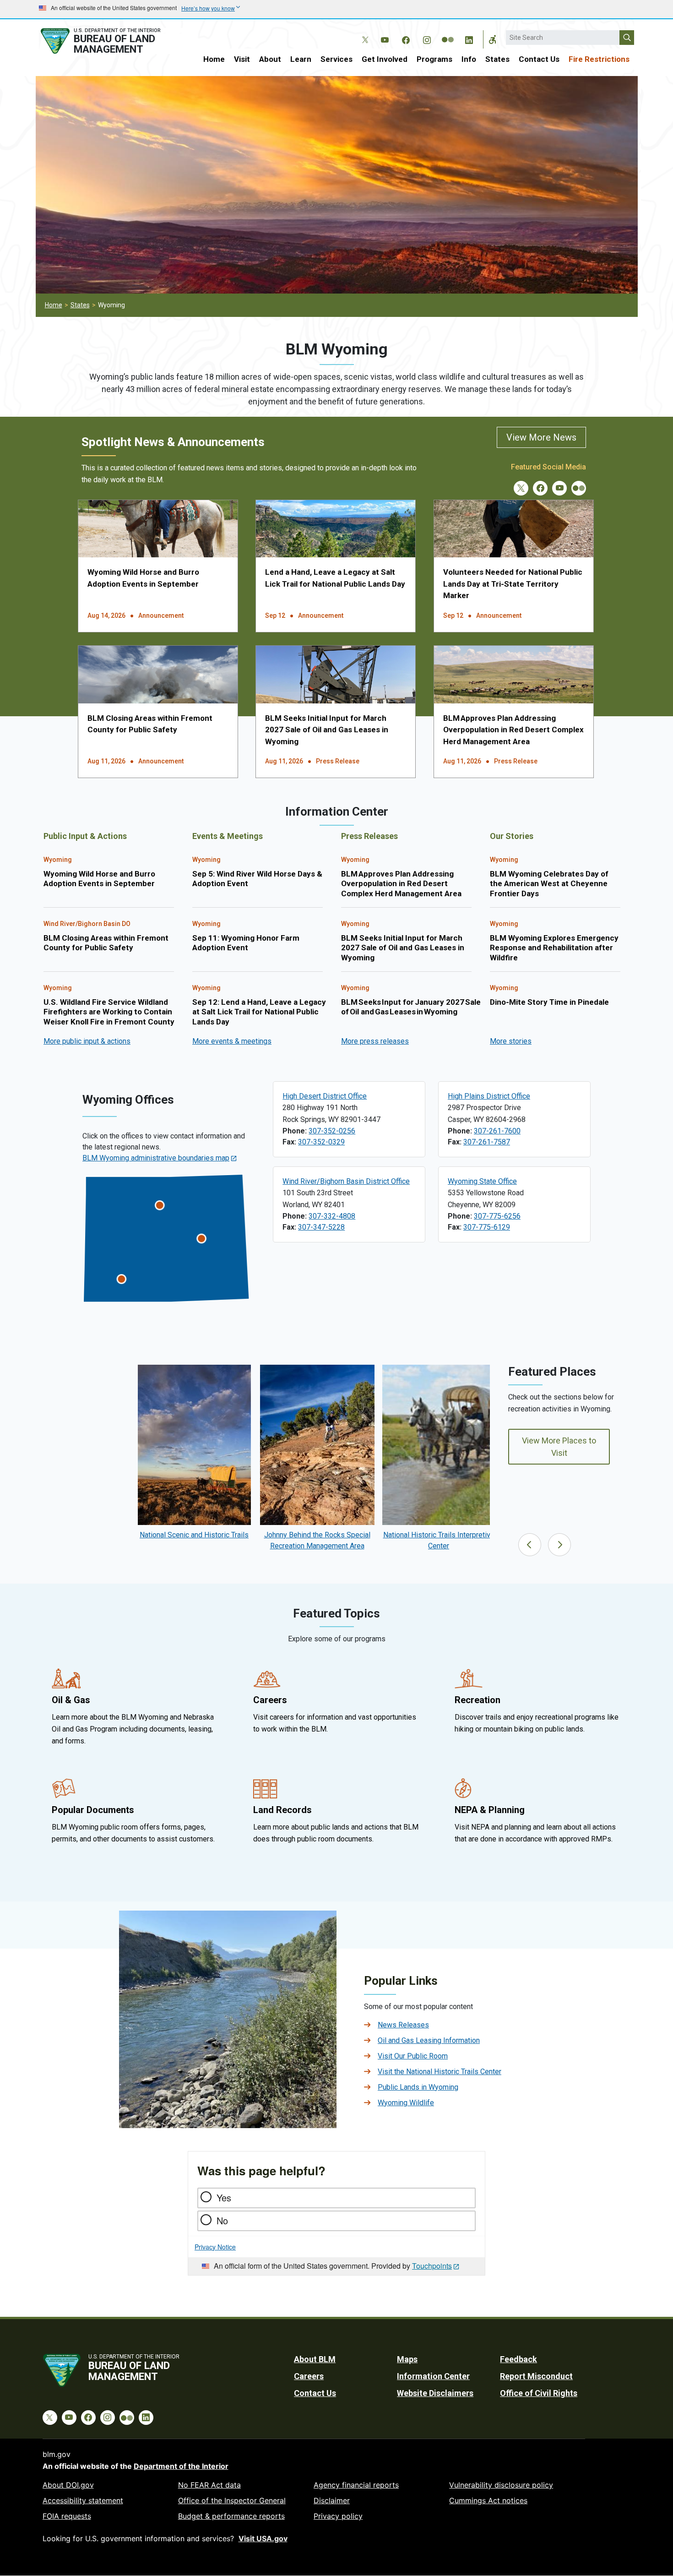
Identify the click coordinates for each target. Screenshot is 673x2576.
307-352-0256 (332, 1131)
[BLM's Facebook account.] (406, 38)
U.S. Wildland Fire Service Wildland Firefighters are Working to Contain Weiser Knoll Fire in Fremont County (109, 1012)
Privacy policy (338, 2516)
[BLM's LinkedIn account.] (469, 38)
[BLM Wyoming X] (521, 488)
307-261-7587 (487, 1142)
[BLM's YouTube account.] (385, 38)
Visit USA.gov (263, 2538)
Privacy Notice (215, 2247)
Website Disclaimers (435, 2393)
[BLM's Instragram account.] (427, 38)
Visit (242, 59)
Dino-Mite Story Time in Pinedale (549, 1002)
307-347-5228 (321, 1227)
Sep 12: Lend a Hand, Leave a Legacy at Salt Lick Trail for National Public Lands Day (259, 1012)
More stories (511, 1041)
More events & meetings (232, 1041)
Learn (301, 59)
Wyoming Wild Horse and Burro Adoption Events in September (99, 879)
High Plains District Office (489, 1096)
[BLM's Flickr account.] (448, 33)
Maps (407, 2359)
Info (469, 59)
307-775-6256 (497, 1216)
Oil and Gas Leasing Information (429, 2040)
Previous (530, 1545)
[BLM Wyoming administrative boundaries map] (166, 1238)
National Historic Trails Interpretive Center (439, 1540)
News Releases (403, 2025)
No (222, 2220)
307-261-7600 (497, 1131)
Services (336, 59)
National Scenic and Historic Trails (194, 1535)
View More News (541, 437)
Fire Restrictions (599, 59)
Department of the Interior (181, 2466)
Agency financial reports (356, 2485)
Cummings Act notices (488, 2500)
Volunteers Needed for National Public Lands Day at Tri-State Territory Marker (513, 584)
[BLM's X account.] (364, 33)
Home (214, 59)
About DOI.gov (68, 2485)
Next (559, 1545)
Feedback (518, 2359)
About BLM (315, 2359)
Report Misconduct (536, 2376)
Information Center (433, 2376)
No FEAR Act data (209, 2485)
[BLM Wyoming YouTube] (559, 488)
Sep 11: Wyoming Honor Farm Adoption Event (246, 943)
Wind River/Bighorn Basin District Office (346, 1181)
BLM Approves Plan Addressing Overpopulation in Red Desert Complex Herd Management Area (513, 730)
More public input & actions (87, 1041)
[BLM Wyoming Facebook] (540, 488)
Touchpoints (432, 2266)
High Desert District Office (325, 1096)
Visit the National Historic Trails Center (440, 2072)
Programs (434, 59)
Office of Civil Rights (539, 2393)
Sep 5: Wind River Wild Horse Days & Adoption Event (257, 879)
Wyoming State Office (482, 1181)
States (497, 59)
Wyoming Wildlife (406, 2103)
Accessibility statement (83, 2500)
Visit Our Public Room (413, 2056)
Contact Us (539, 59)
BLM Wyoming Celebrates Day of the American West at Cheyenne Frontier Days (549, 884)
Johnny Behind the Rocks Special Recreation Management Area (317, 1540)
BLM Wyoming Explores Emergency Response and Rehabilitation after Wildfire (554, 948)
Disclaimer (332, 2500)
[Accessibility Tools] (493, 39)
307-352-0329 (321, 1142)
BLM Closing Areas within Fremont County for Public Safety (106, 943)
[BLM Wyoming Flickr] (579, 488)
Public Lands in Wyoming (418, 2087)
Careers (309, 2376)
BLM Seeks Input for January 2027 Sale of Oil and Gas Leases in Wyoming (411, 1007)
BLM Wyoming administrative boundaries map (156, 1158)
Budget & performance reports (231, 2516)
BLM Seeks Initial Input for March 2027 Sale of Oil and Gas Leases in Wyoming (327, 730)
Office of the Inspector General (232, 2500)
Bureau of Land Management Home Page (111, 41)
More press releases (375, 1041)
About (270, 59)
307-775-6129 (487, 1227)
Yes (224, 2197)
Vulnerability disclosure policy (501, 2485)
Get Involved (385, 59)
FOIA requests (67, 2516)
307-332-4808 (332, 1216)
